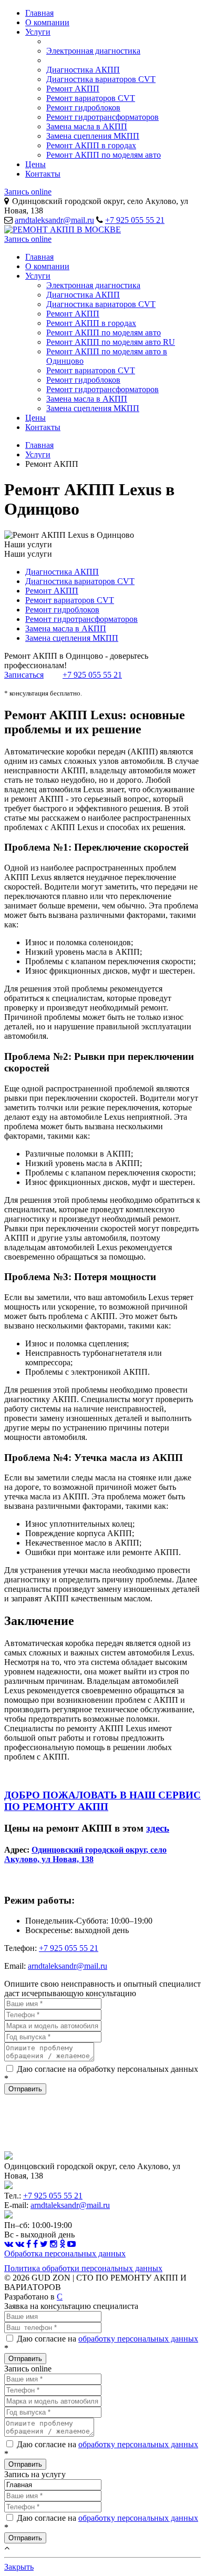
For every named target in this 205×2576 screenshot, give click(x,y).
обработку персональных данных (138, 2339)
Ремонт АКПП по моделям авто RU (111, 342)
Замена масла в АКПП (87, 126)
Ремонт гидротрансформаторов (102, 117)
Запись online (28, 192)
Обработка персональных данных (65, 2253)
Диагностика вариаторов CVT (101, 79)
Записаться (24, 675)
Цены (35, 164)
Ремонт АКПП (73, 89)
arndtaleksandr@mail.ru (54, 220)
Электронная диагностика (93, 51)
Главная (39, 13)
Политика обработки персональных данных (83, 2268)
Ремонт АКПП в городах (91, 145)
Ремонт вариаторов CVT (91, 98)
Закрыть (19, 2567)
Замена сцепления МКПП (93, 136)
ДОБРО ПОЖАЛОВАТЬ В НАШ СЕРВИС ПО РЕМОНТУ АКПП (102, 1801)
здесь (158, 1828)
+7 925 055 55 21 (135, 220)
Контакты (43, 174)
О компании (47, 22)
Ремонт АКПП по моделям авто (104, 155)
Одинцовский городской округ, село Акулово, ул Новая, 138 (85, 1854)
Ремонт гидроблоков (83, 108)
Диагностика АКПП (83, 70)
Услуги (38, 32)
